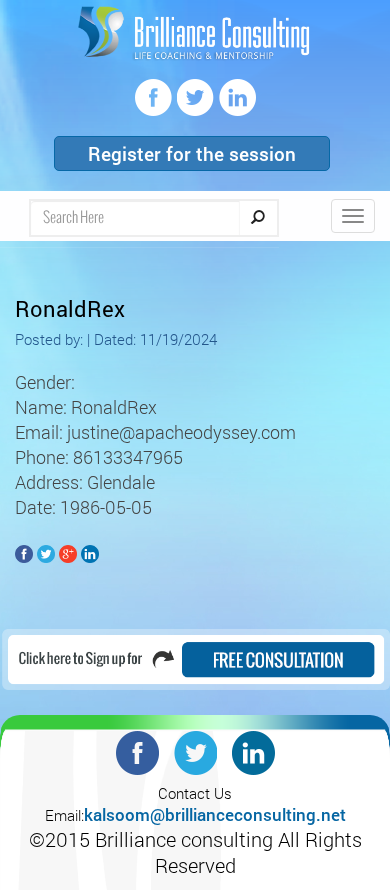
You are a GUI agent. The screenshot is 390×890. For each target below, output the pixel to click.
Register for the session (192, 153)
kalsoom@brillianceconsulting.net (215, 814)
